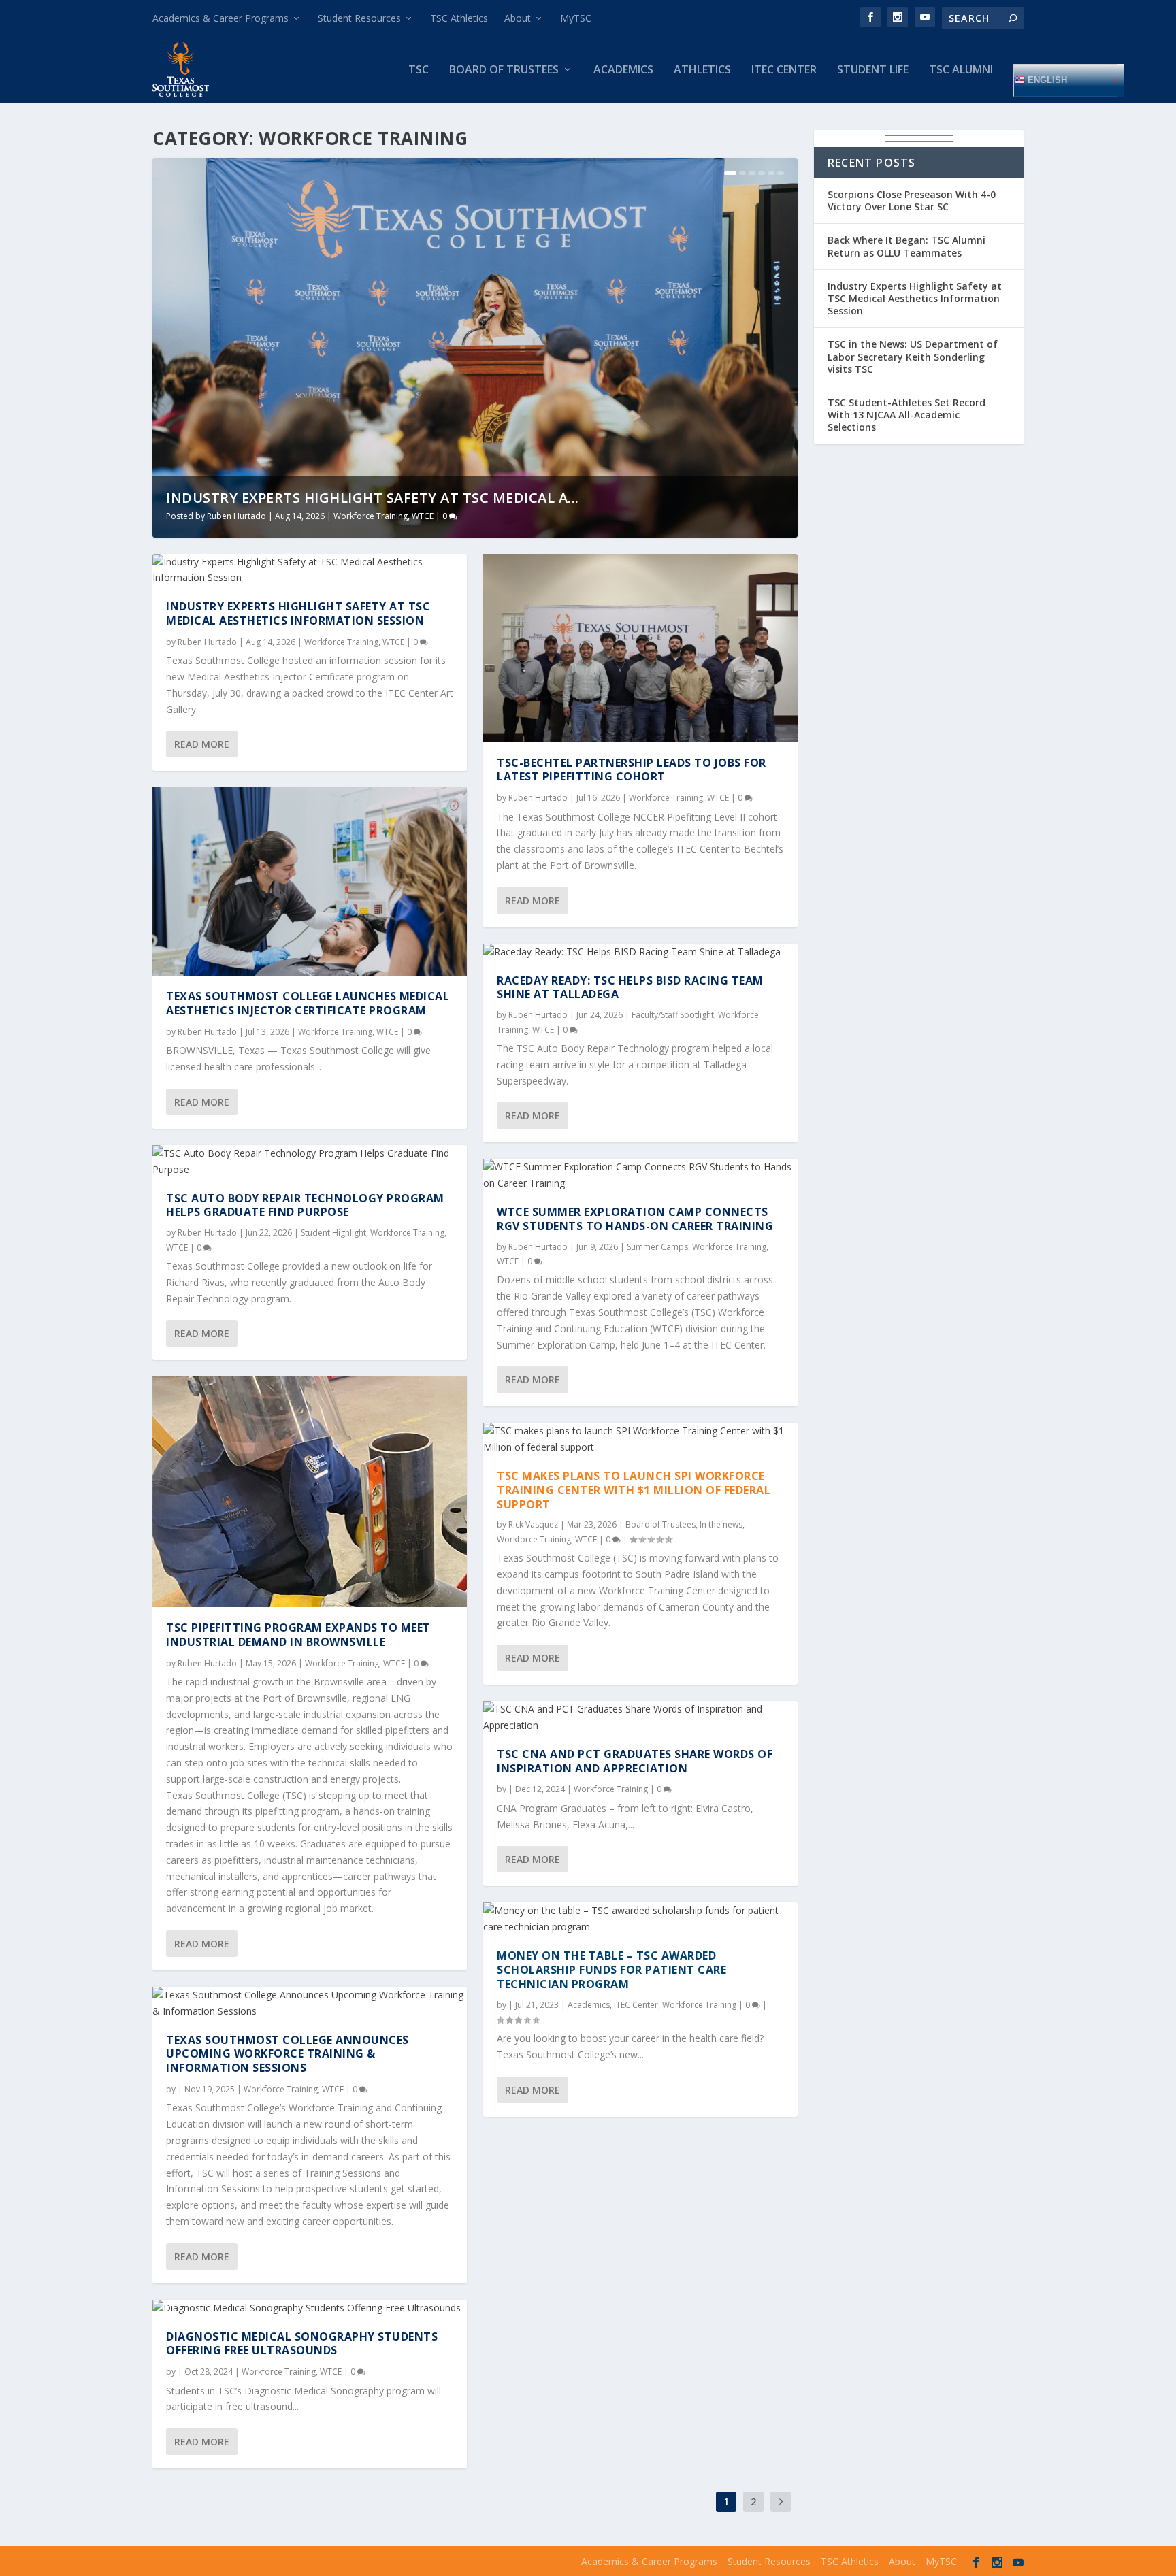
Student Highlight (333, 1233)
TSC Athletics (459, 18)
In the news (721, 1524)
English (1046, 79)
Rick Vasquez (533, 1524)
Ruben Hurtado (236, 516)
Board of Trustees (504, 70)
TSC (419, 70)
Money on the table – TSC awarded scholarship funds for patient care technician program (611, 1970)
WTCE (423, 516)
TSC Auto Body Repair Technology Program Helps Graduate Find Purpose (305, 1205)
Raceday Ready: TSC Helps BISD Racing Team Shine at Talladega (630, 988)
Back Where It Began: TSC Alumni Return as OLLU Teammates (906, 246)
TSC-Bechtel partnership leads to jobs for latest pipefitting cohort (632, 770)
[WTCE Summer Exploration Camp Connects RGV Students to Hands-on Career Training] (640, 1175)
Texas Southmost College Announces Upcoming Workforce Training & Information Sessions (288, 2054)
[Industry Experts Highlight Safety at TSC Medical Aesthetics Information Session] (310, 570)
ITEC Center (784, 70)
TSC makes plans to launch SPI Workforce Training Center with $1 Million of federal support (634, 1490)
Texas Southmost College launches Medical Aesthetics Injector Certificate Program (308, 1003)
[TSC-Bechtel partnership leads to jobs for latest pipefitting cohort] (640, 648)
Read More (202, 744)
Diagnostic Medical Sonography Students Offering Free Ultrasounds (302, 2344)
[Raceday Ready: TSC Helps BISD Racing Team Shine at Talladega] (640, 952)
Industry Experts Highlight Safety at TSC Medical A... (373, 498)
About (518, 18)
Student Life (873, 70)
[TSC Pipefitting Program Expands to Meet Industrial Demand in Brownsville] (310, 1492)
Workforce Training (371, 516)
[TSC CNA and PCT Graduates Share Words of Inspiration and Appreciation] (640, 1717)
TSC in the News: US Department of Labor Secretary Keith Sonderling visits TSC (913, 356)
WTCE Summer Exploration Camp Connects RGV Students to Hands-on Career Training (635, 1219)
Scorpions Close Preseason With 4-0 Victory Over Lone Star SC (912, 200)
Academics (623, 70)
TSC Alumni (961, 70)
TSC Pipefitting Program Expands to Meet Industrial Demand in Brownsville (298, 1635)
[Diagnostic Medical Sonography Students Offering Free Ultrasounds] (310, 2308)
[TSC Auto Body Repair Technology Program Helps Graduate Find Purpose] (310, 1161)
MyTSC (576, 18)
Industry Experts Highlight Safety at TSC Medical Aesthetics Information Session (298, 613)
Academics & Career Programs (220, 18)
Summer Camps (657, 1247)
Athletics (702, 70)
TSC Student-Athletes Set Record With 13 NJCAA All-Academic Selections (906, 415)
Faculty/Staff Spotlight (673, 1015)
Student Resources (359, 18)
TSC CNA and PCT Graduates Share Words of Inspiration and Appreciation (635, 1761)
